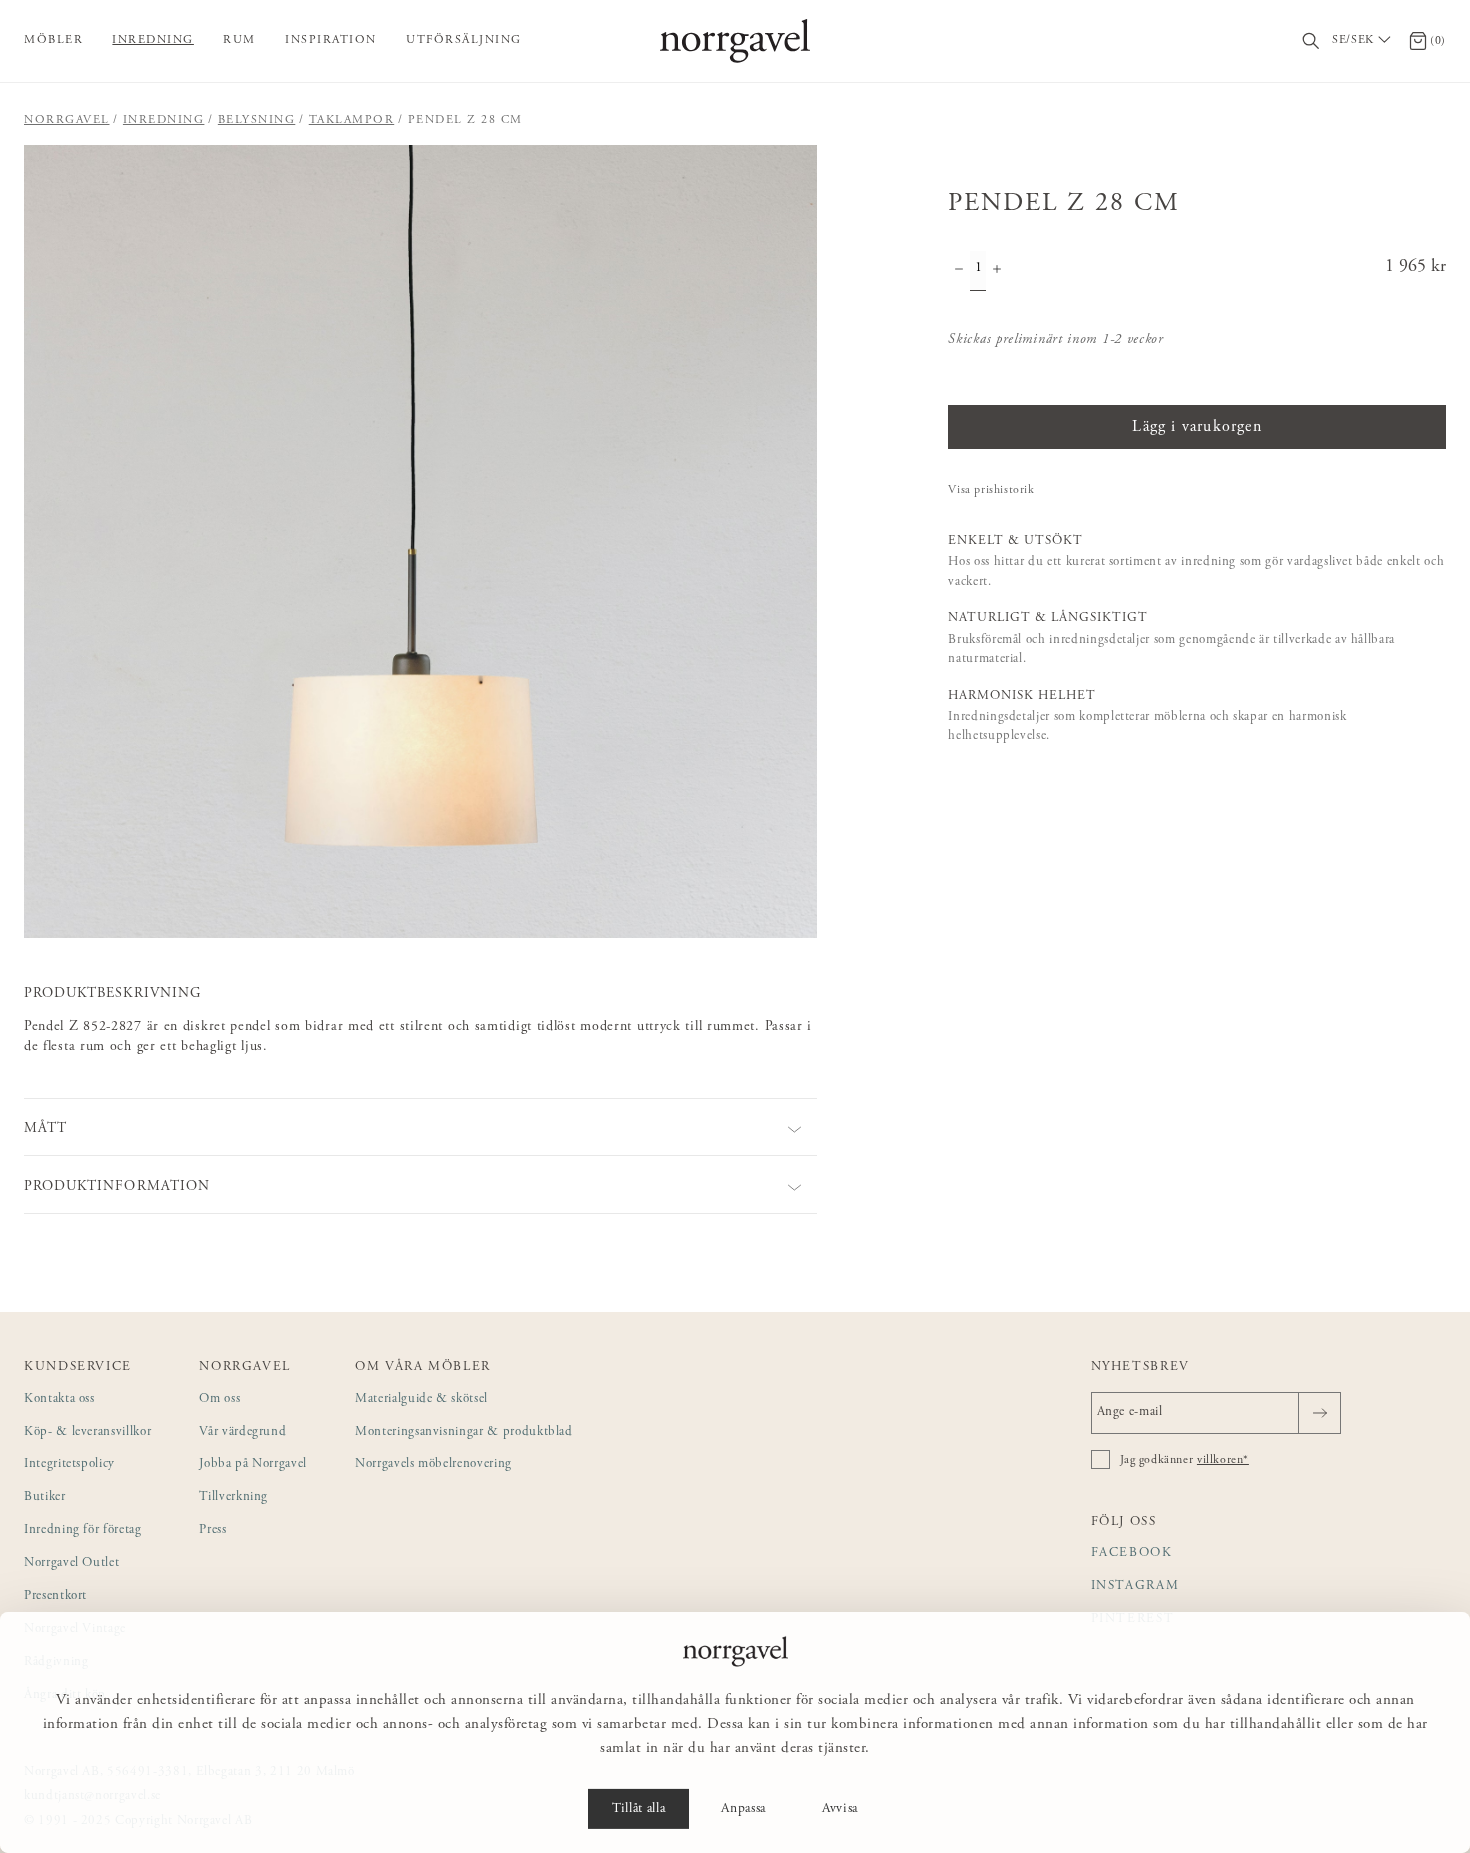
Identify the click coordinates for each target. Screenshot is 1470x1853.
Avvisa (840, 1809)
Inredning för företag (83, 1530)
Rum (239, 40)
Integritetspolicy (69, 1464)
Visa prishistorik (991, 490)
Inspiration (331, 40)
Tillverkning (233, 1497)
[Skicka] (1319, 1413)
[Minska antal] (959, 271)
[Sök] (1311, 41)
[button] (420, 541)
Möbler (53, 40)
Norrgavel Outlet (71, 1563)
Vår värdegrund (242, 1432)
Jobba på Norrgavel (253, 1464)
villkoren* (1223, 1460)
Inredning (153, 40)
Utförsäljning (464, 40)
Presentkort (55, 1596)
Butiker (45, 1497)
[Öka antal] (997, 271)
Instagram (1135, 1586)
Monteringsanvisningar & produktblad (464, 1432)
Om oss (219, 1399)
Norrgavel (67, 120)
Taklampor (352, 120)
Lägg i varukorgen (1196, 427)
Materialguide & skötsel (421, 1399)
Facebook (1132, 1553)
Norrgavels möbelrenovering (433, 1464)
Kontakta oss (59, 1399)
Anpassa (743, 1809)
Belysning (257, 120)
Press (212, 1530)
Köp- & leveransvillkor (87, 1432)
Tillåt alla (638, 1809)
